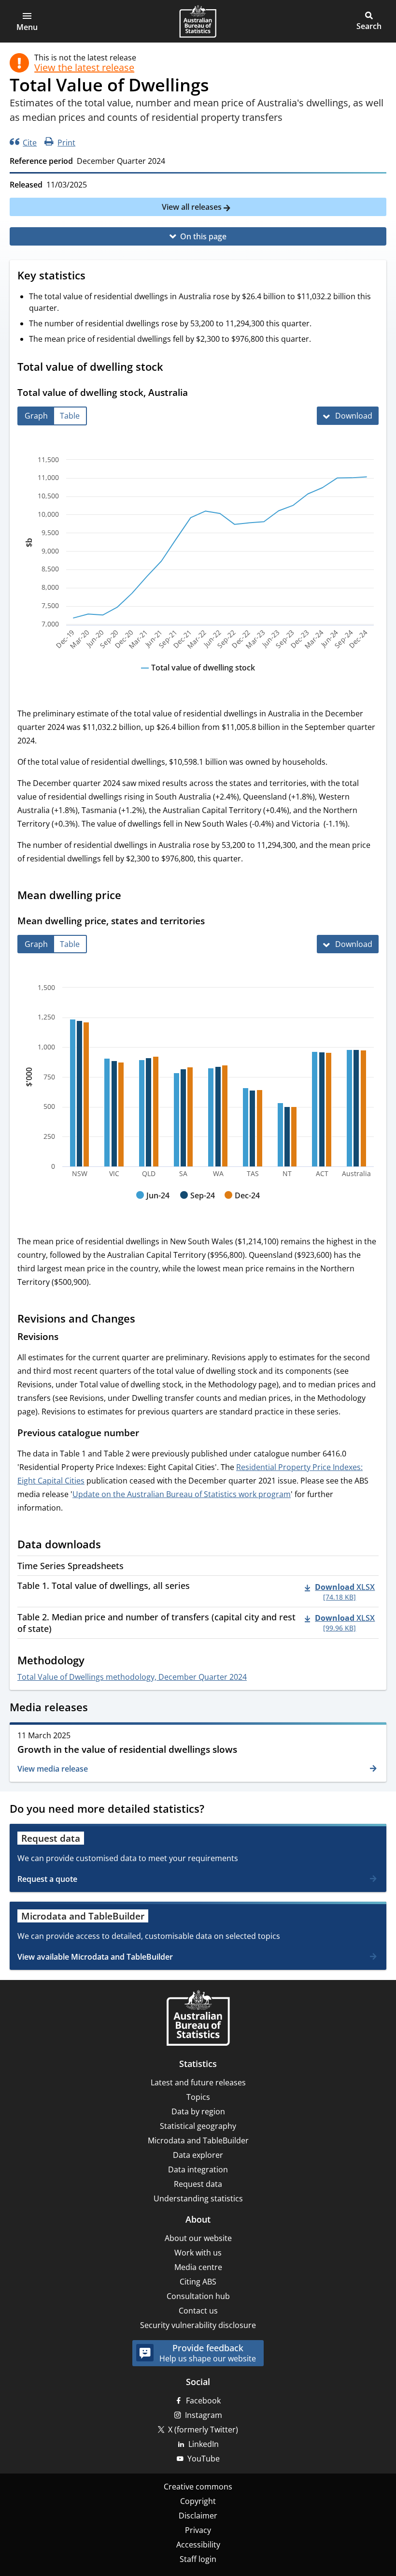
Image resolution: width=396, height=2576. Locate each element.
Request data (198, 2184)
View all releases (193, 207)
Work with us (198, 2253)
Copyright (198, 2501)
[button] (27, 21)
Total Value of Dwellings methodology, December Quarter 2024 (132, 1677)
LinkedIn (204, 2444)
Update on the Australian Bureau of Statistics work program (182, 1494)
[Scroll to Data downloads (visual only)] (110, 1545)
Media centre (198, 2267)
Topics (198, 2097)
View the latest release (84, 68)
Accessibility (198, 2545)
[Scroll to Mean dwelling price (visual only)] (130, 896)
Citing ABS (198, 2282)
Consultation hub (198, 2296)
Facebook (203, 2401)
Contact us (198, 2311)
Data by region (198, 2111)
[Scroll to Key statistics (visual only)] (95, 277)
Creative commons (198, 2487)
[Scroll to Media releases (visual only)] (97, 1708)
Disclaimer (198, 2516)
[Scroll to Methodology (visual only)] (94, 1661)
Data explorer (198, 2155)
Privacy (198, 2530)
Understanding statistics (198, 2198)
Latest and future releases (198, 2082)
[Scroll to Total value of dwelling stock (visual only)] (172, 368)
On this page (203, 236)
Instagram (204, 2415)
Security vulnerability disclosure (198, 2325)
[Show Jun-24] (153, 1205)
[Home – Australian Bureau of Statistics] (198, 2019)
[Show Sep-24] (198, 1205)
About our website (198, 2238)
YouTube (204, 2459)
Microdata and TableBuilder (198, 2140)
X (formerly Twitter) (203, 2430)
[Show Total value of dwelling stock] (198, 677)
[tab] (36, 416)
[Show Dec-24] (242, 1205)
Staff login (198, 2559)
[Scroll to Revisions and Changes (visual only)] (144, 1320)
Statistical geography (198, 2126)
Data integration (198, 2169)
